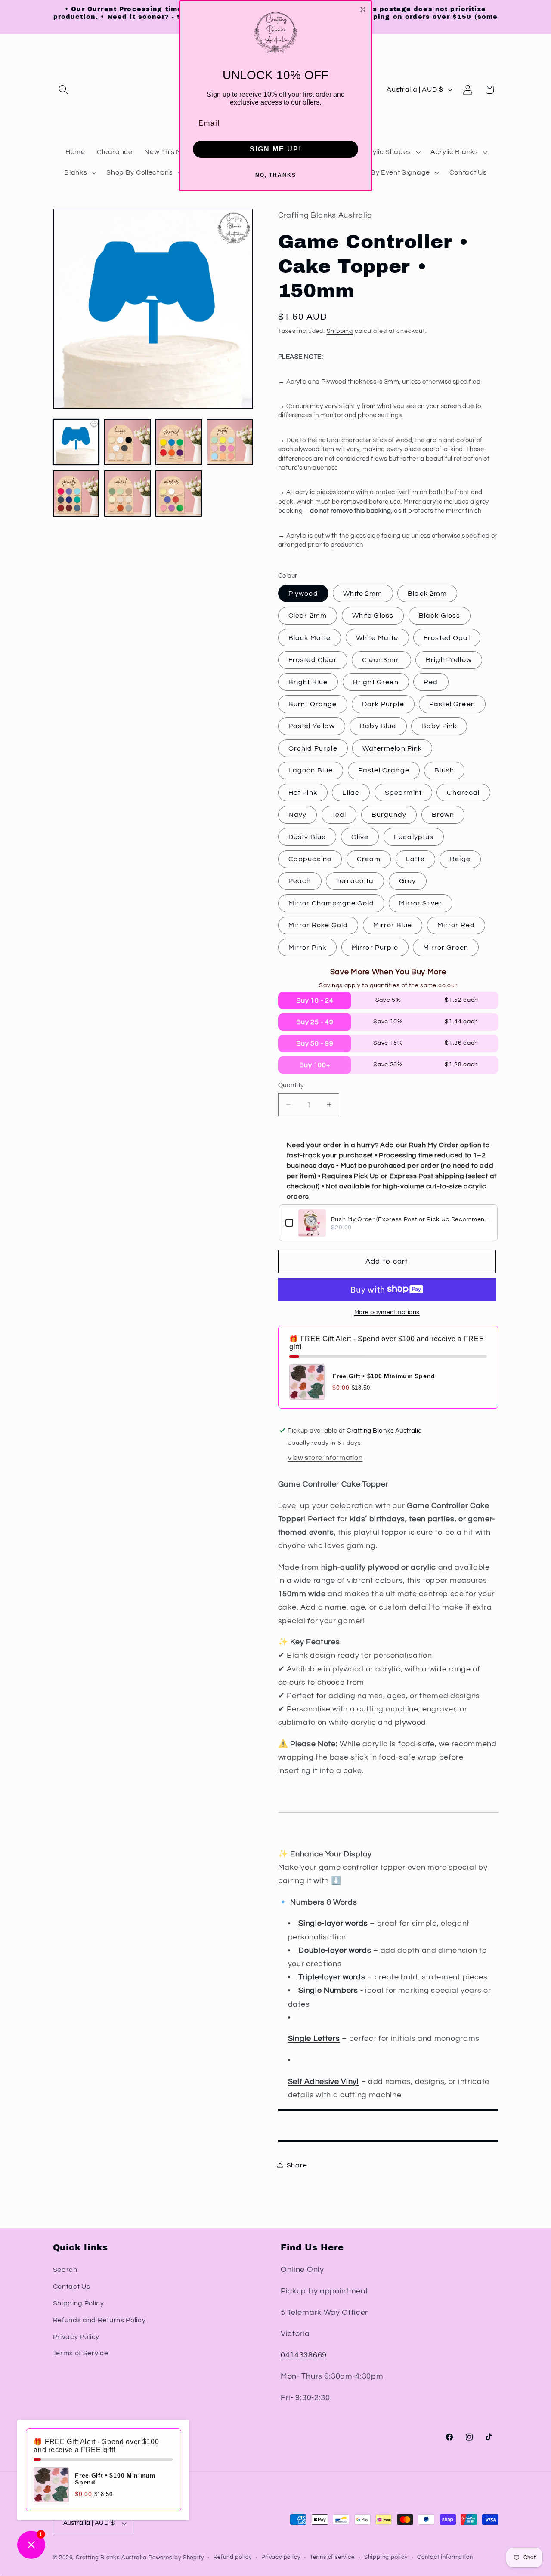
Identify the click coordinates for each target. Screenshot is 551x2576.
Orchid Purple (313, 748)
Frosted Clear (313, 660)
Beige (460, 859)
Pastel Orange (384, 770)
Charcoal (463, 792)
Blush (444, 770)
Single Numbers (328, 1990)
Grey (408, 881)
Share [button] (297, 2165)
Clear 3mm (381, 660)
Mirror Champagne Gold (331, 903)
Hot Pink (303, 792)
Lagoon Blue (311, 770)
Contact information (445, 2557)
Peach (300, 881)
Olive (360, 837)
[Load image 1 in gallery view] (76, 442)
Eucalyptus (414, 837)
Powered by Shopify (176, 2558)
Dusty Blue (307, 837)
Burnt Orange (313, 704)
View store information (325, 1458)
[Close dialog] (363, 9)
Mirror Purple (375, 948)
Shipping (340, 331)
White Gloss (373, 616)
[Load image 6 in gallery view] (127, 493)
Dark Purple (383, 704)
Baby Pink (439, 726)
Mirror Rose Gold (318, 925)
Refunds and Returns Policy (99, 2320)
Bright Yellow (449, 660)
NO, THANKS (276, 175)
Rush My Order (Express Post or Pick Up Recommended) (411, 1219)
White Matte (377, 637)
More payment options (387, 1312)
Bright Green (376, 682)
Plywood (303, 594)
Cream (369, 859)
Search (65, 2270)
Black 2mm (427, 594)
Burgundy (389, 815)
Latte (415, 859)
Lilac (351, 792)
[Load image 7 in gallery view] (179, 493)
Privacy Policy (76, 2337)
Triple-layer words (332, 1977)
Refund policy (233, 2557)
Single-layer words (333, 1923)
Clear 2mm (308, 616)
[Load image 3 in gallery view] (179, 442)
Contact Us (72, 2287)
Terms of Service (81, 2353)
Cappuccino (310, 859)
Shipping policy (386, 2557)
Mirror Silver (421, 903)
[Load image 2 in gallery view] (127, 442)
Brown (443, 815)
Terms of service (332, 2557)
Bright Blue (308, 682)
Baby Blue (378, 726)
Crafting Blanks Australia (112, 2558)
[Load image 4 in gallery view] (230, 442)
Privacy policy (281, 2557)
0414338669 (304, 2355)
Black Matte (310, 637)
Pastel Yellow (312, 726)
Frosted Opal (447, 637)
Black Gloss (440, 616)
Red (431, 682)
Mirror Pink (308, 948)
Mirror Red (456, 925)
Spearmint (403, 792)
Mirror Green (446, 948)
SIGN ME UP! (276, 149)
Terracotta (355, 881)
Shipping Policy (79, 2303)
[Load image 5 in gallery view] (76, 493)
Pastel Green (452, 704)
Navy (298, 815)
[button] (64, 90)
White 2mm (363, 594)
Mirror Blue (393, 925)
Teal (339, 815)
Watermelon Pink (392, 748)
